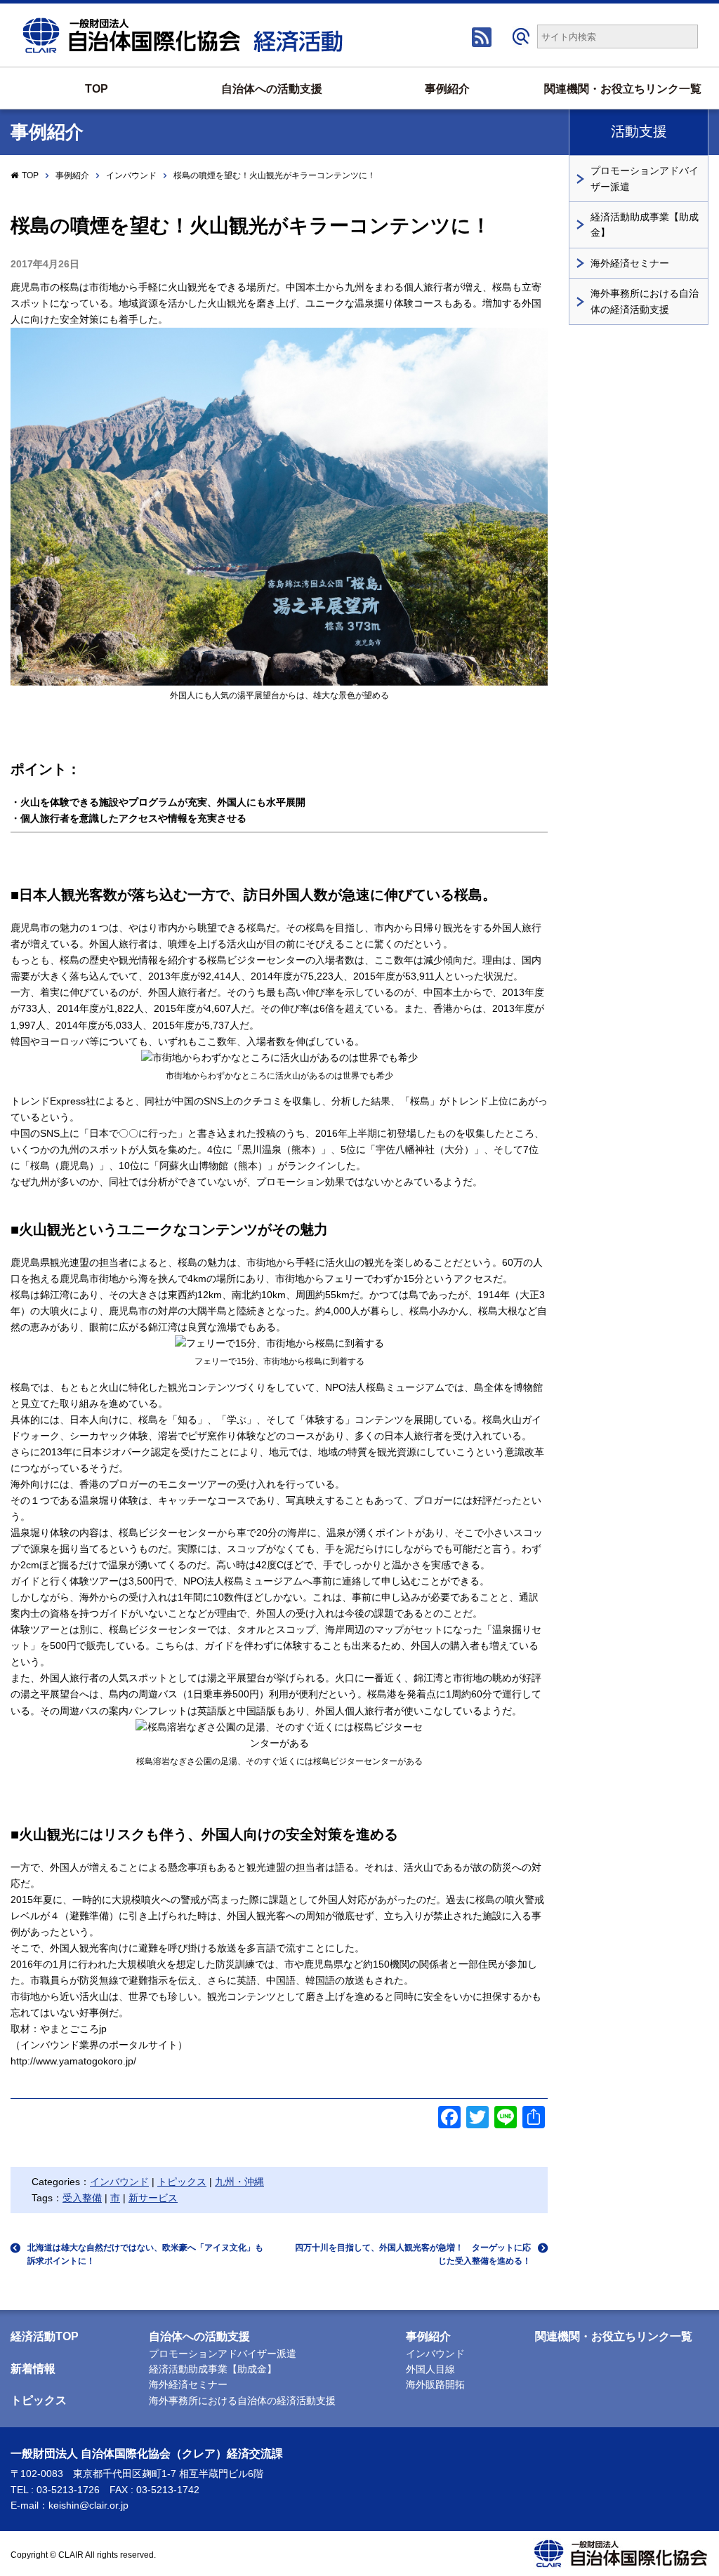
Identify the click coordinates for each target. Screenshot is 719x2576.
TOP (97, 89)
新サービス (153, 2198)
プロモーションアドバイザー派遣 (645, 178)
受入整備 (82, 2198)
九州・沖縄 (239, 2182)
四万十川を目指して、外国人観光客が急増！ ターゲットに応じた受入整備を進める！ (413, 2254)
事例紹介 (447, 89)
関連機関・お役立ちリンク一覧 (623, 89)
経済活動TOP (45, 2336)
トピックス (182, 2182)
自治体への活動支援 (272, 89)
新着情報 (33, 2369)
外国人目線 (430, 2369)
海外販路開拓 (435, 2384)
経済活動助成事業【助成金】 (645, 225)
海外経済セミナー (630, 263)
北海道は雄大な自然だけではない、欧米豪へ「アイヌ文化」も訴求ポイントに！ (145, 2254)
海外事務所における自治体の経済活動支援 (645, 301)
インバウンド (131, 175)
